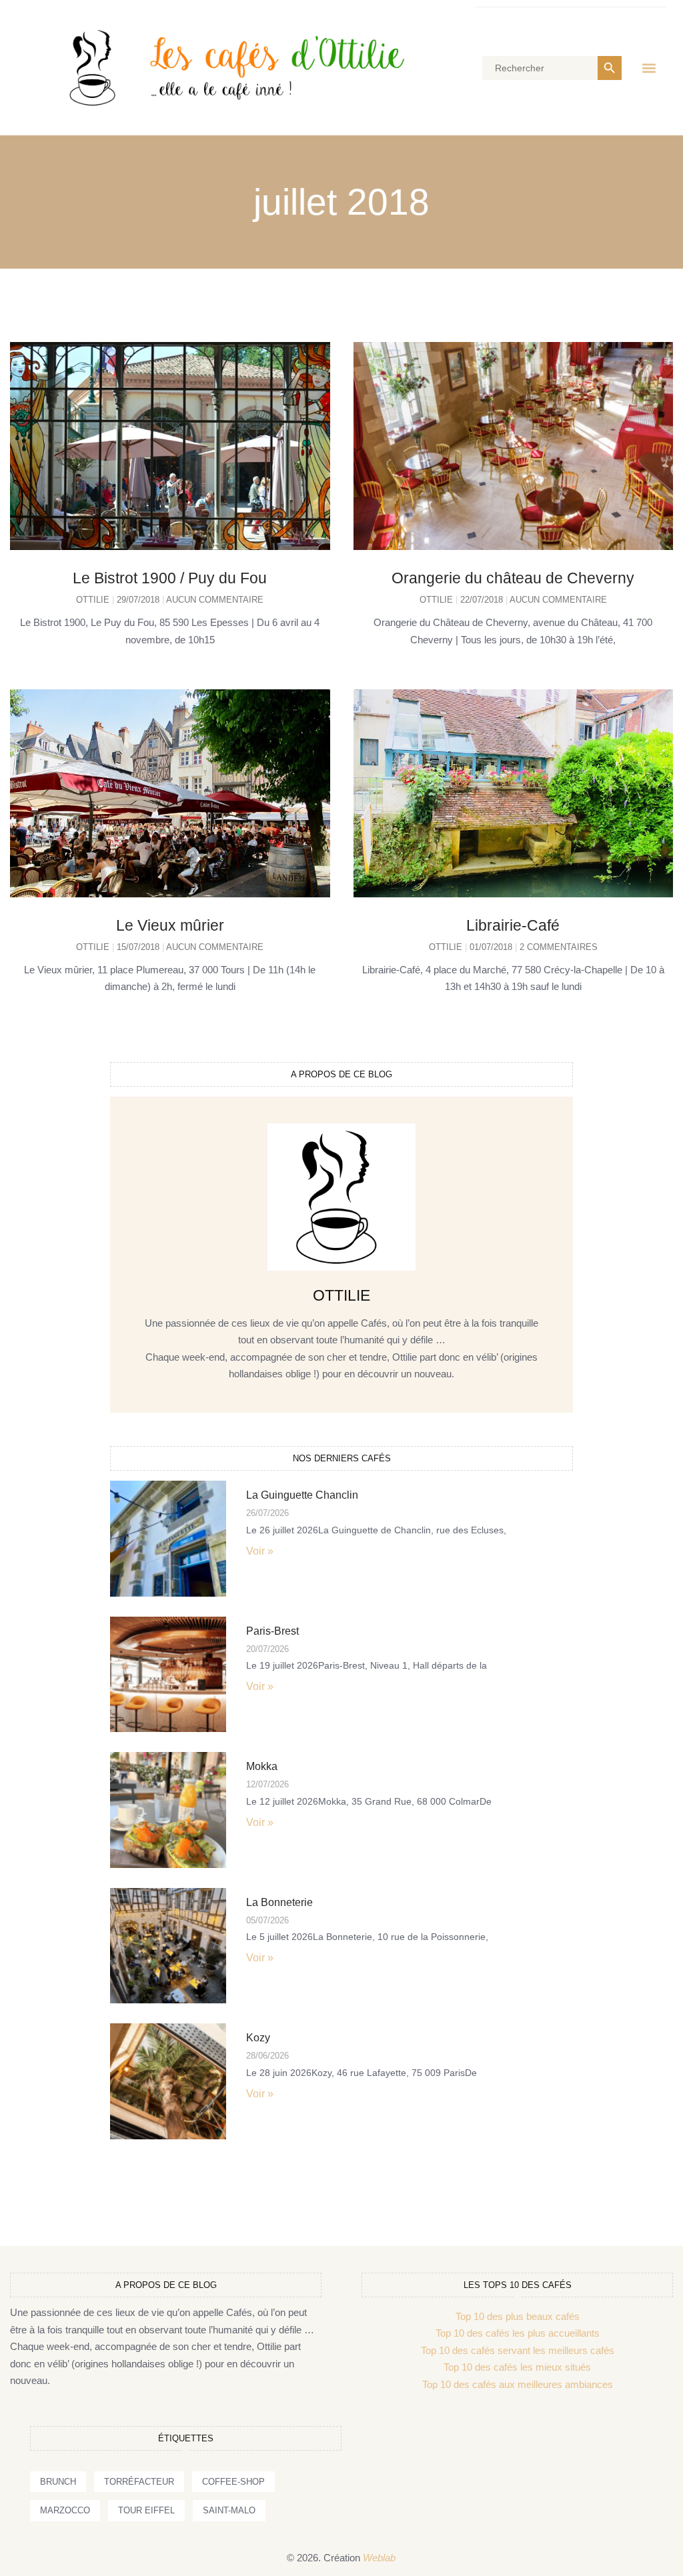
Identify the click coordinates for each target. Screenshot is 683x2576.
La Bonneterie (279, 1902)
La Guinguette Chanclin (302, 1495)
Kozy (258, 2038)
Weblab (379, 2558)
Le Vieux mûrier (170, 925)
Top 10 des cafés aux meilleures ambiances (518, 2384)
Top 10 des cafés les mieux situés (517, 2367)
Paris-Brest (272, 1631)
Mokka (262, 1766)
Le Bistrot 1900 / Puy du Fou (170, 578)
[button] (649, 68)
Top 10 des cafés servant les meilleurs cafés (518, 2350)
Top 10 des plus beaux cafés (518, 2316)
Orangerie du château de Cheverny (513, 578)
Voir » (260, 1551)
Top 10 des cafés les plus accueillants (518, 2333)
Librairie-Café (513, 925)
